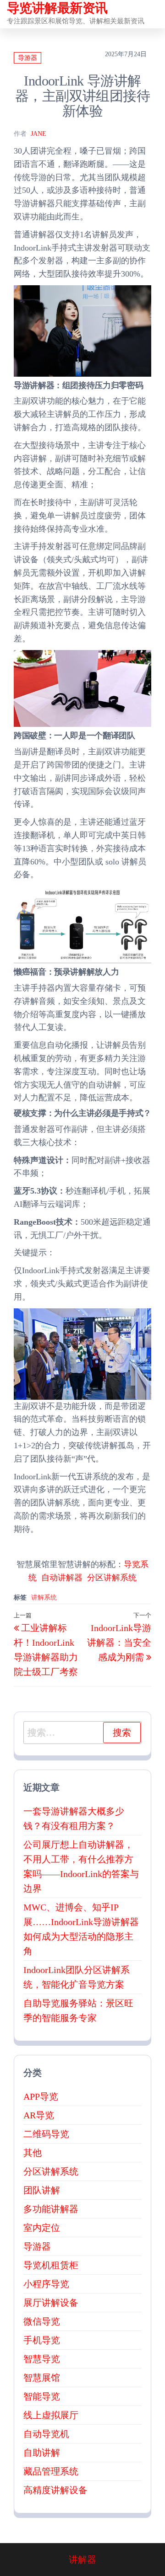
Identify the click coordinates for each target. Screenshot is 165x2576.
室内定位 (42, 2228)
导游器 (27, 58)
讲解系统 (44, 1597)
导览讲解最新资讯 (57, 8)
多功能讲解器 (51, 2209)
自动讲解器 (62, 1578)
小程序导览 (46, 2284)
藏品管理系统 (51, 2471)
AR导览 (39, 2115)
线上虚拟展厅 (51, 2415)
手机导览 (42, 2340)
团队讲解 (42, 2190)
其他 (33, 2153)
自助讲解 (42, 2453)
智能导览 (42, 2396)
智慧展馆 (42, 2378)
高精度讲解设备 (55, 2490)
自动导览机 (46, 2434)
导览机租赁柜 (51, 2265)
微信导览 (42, 2321)
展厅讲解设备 (51, 2303)
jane (38, 134)
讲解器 (82, 2560)
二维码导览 (46, 2134)
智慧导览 (42, 2359)
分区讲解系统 (112, 1578)
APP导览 (41, 2096)
